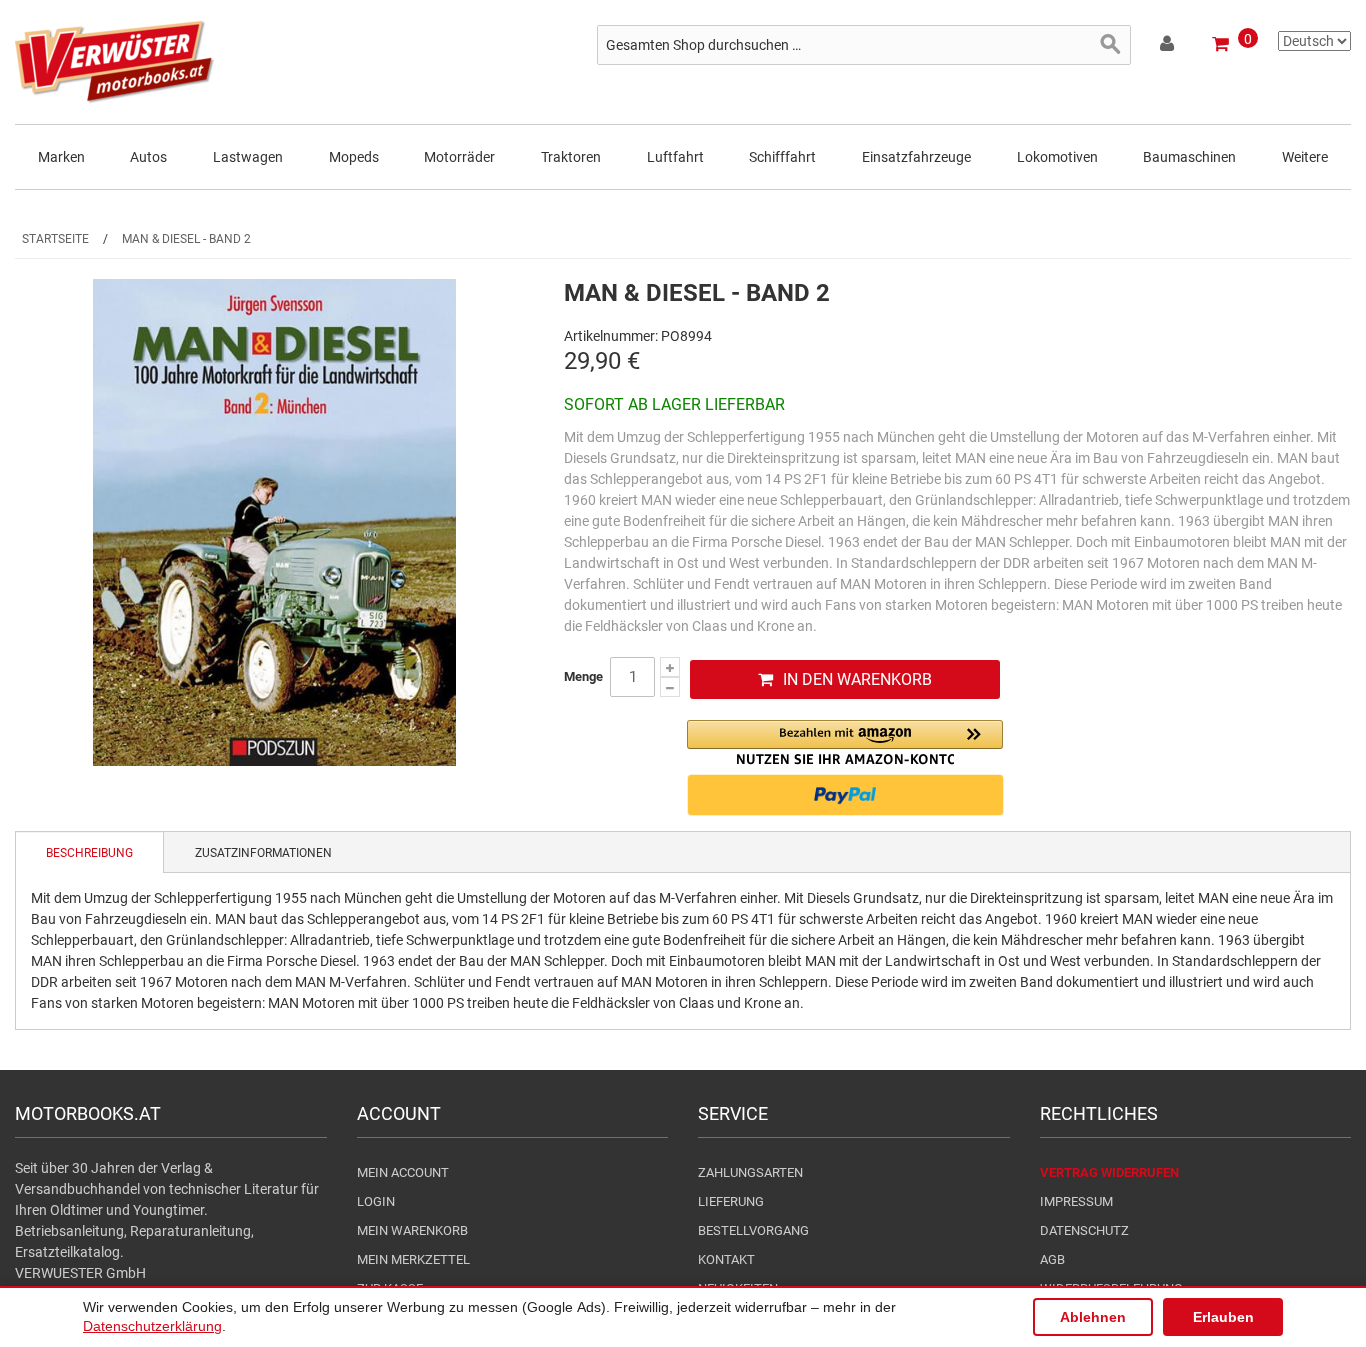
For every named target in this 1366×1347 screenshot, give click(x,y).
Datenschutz (1084, 1230)
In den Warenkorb (857, 679)
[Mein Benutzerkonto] (1168, 47)
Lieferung (731, 1201)
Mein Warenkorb (412, 1230)
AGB (1052, 1259)
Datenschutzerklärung (152, 1326)
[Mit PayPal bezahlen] (845, 795)
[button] (845, 742)
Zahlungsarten (750, 1172)
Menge (583, 676)
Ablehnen (1093, 1317)
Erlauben (1223, 1317)
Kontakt (726, 1259)
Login (376, 1201)
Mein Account (403, 1172)
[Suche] (1111, 45)
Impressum (1076, 1201)
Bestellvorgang (753, 1230)
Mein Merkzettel (413, 1259)
